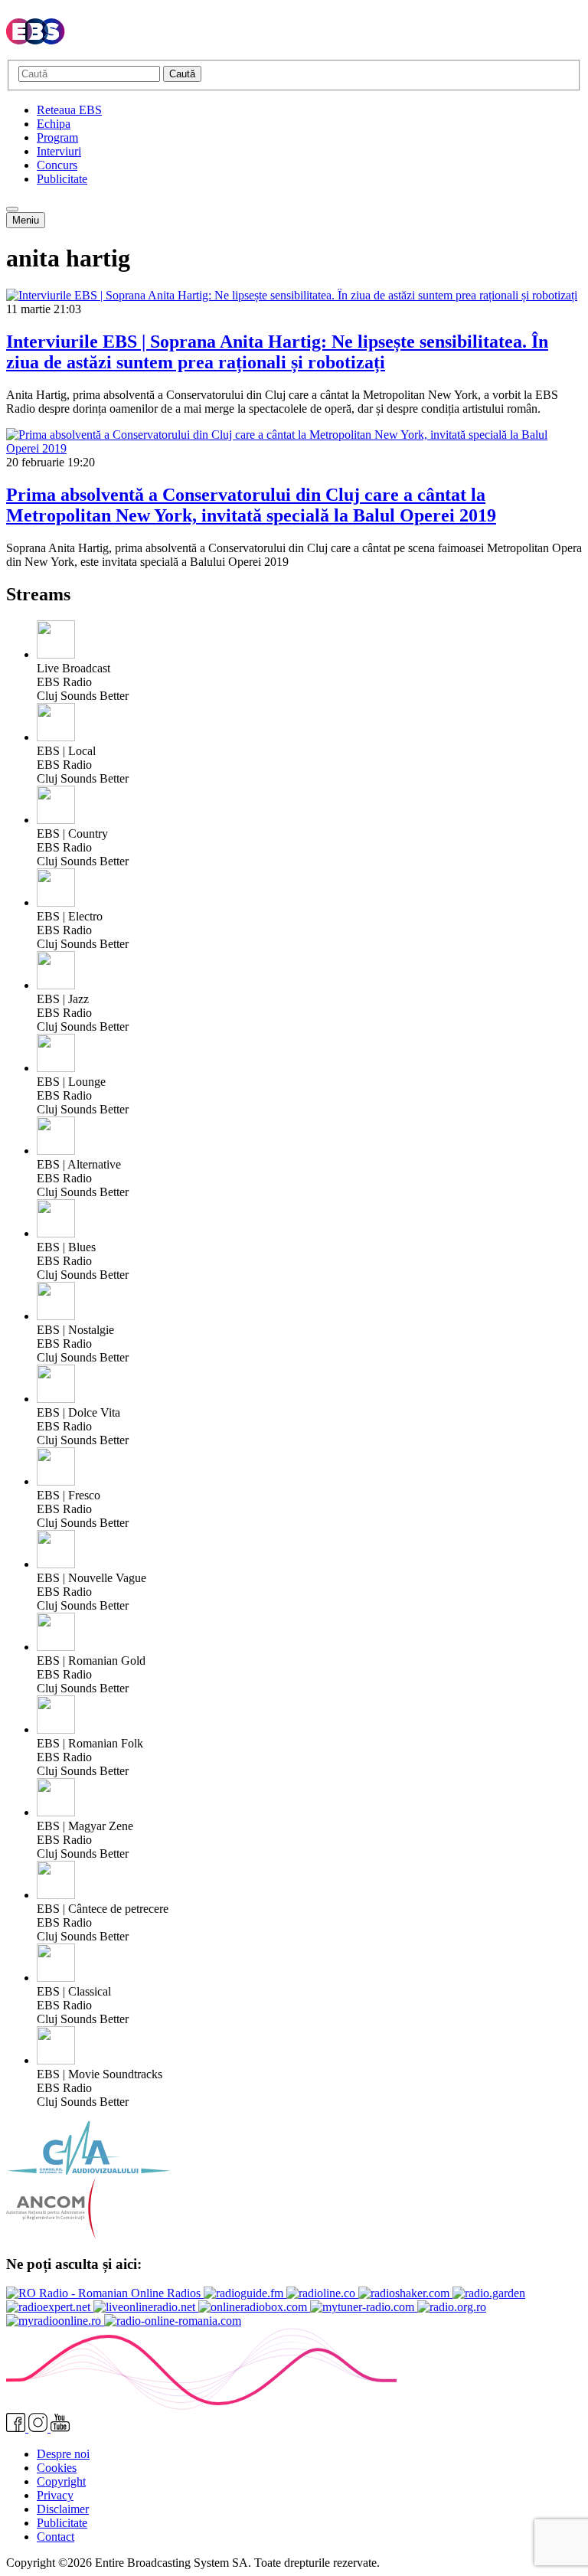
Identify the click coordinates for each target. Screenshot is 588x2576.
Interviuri (59, 151)
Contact (56, 2537)
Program (57, 137)
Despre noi (63, 2454)
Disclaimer (63, 2509)
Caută (182, 74)
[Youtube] (60, 2428)
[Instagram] (39, 2428)
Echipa (54, 124)
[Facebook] (17, 2428)
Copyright (61, 2481)
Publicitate (62, 179)
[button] (12, 209)
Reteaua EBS (69, 110)
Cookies (57, 2468)
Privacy (55, 2495)
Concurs (57, 165)
